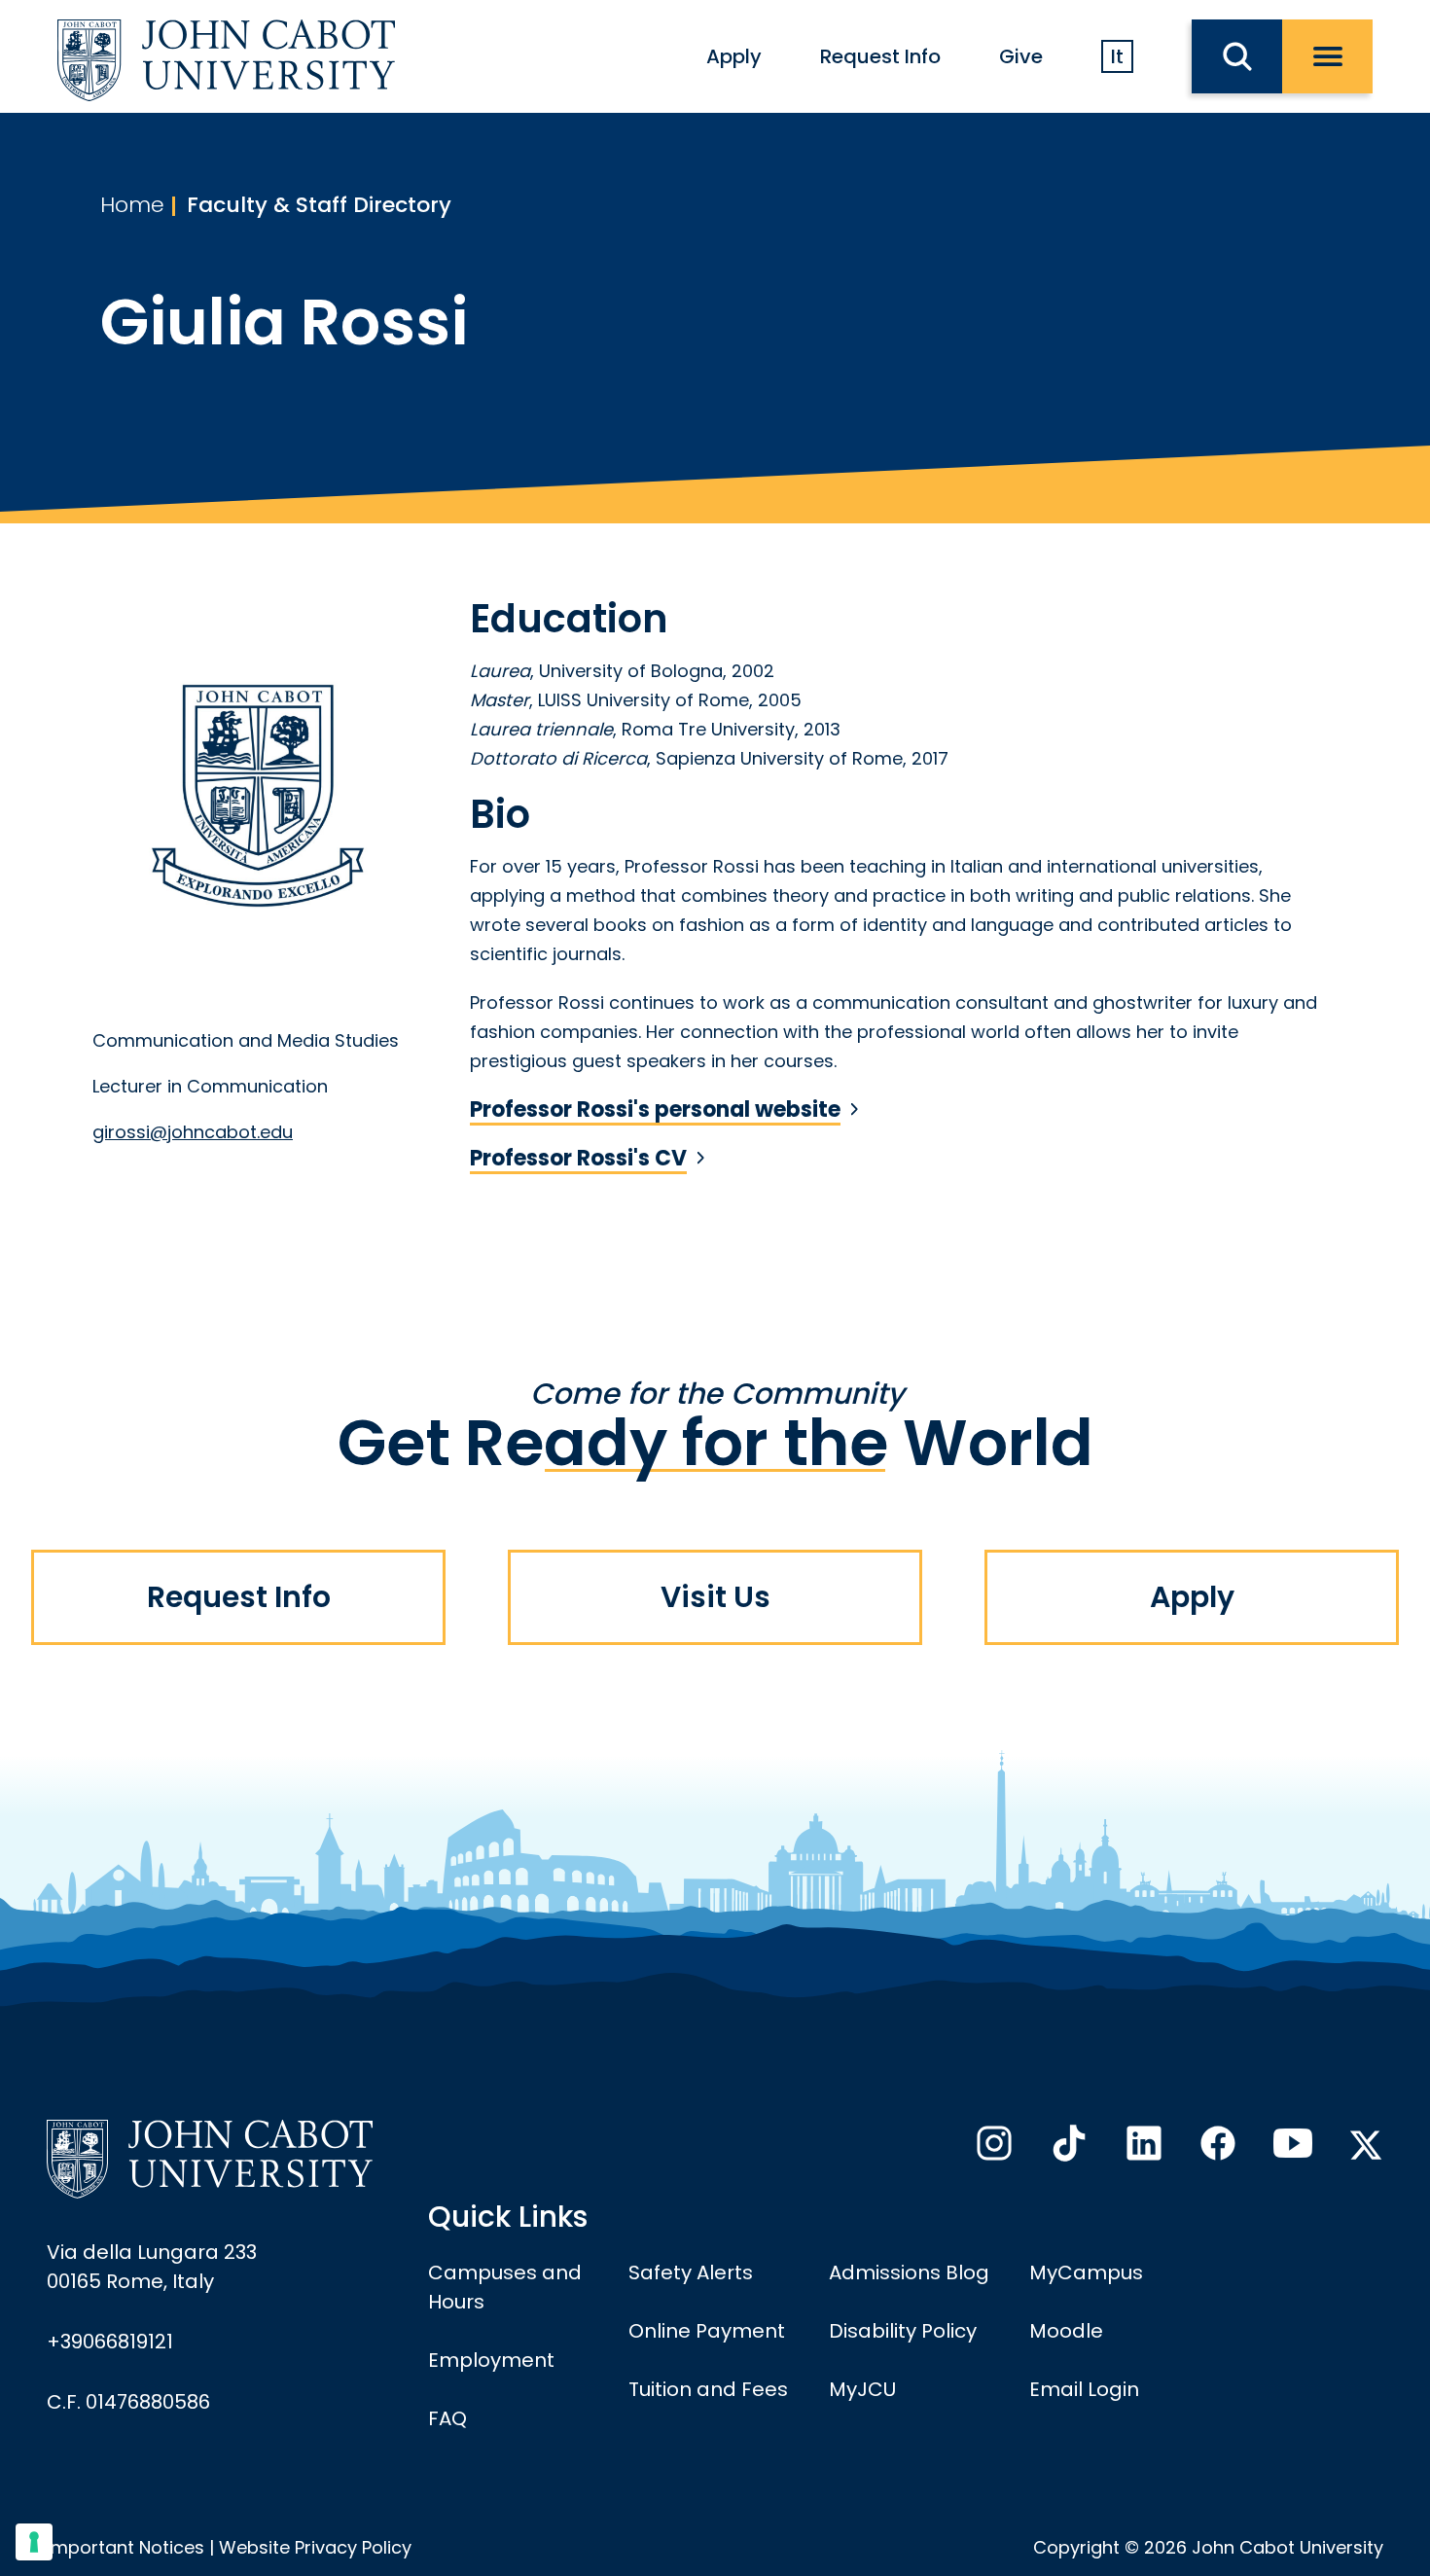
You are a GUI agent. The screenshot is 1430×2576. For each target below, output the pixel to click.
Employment (491, 2360)
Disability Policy (903, 2331)
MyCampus (1086, 2272)
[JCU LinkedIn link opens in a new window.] (1142, 2149)
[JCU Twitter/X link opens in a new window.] (1366, 2145)
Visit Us (715, 1597)
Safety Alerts (691, 2272)
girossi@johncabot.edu (193, 1132)
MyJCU (862, 2389)
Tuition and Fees (708, 2389)
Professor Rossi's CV (578, 1159)
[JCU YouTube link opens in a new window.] (1291, 2149)
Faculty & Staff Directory (319, 205)
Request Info (880, 56)
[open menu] (1327, 56)
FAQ (447, 2418)
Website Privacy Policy (315, 2547)
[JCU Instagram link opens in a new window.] (992, 2149)
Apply (734, 56)
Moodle (1066, 2331)
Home (132, 205)
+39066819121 (110, 2342)
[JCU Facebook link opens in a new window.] (1216, 2149)
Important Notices (125, 2547)
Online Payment (707, 2331)
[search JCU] (1237, 56)
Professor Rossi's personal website (655, 1110)
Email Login (1084, 2389)
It (1117, 56)
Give (1021, 56)
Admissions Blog (909, 2272)
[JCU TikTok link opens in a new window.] (1067, 2149)
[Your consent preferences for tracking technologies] (34, 2542)
